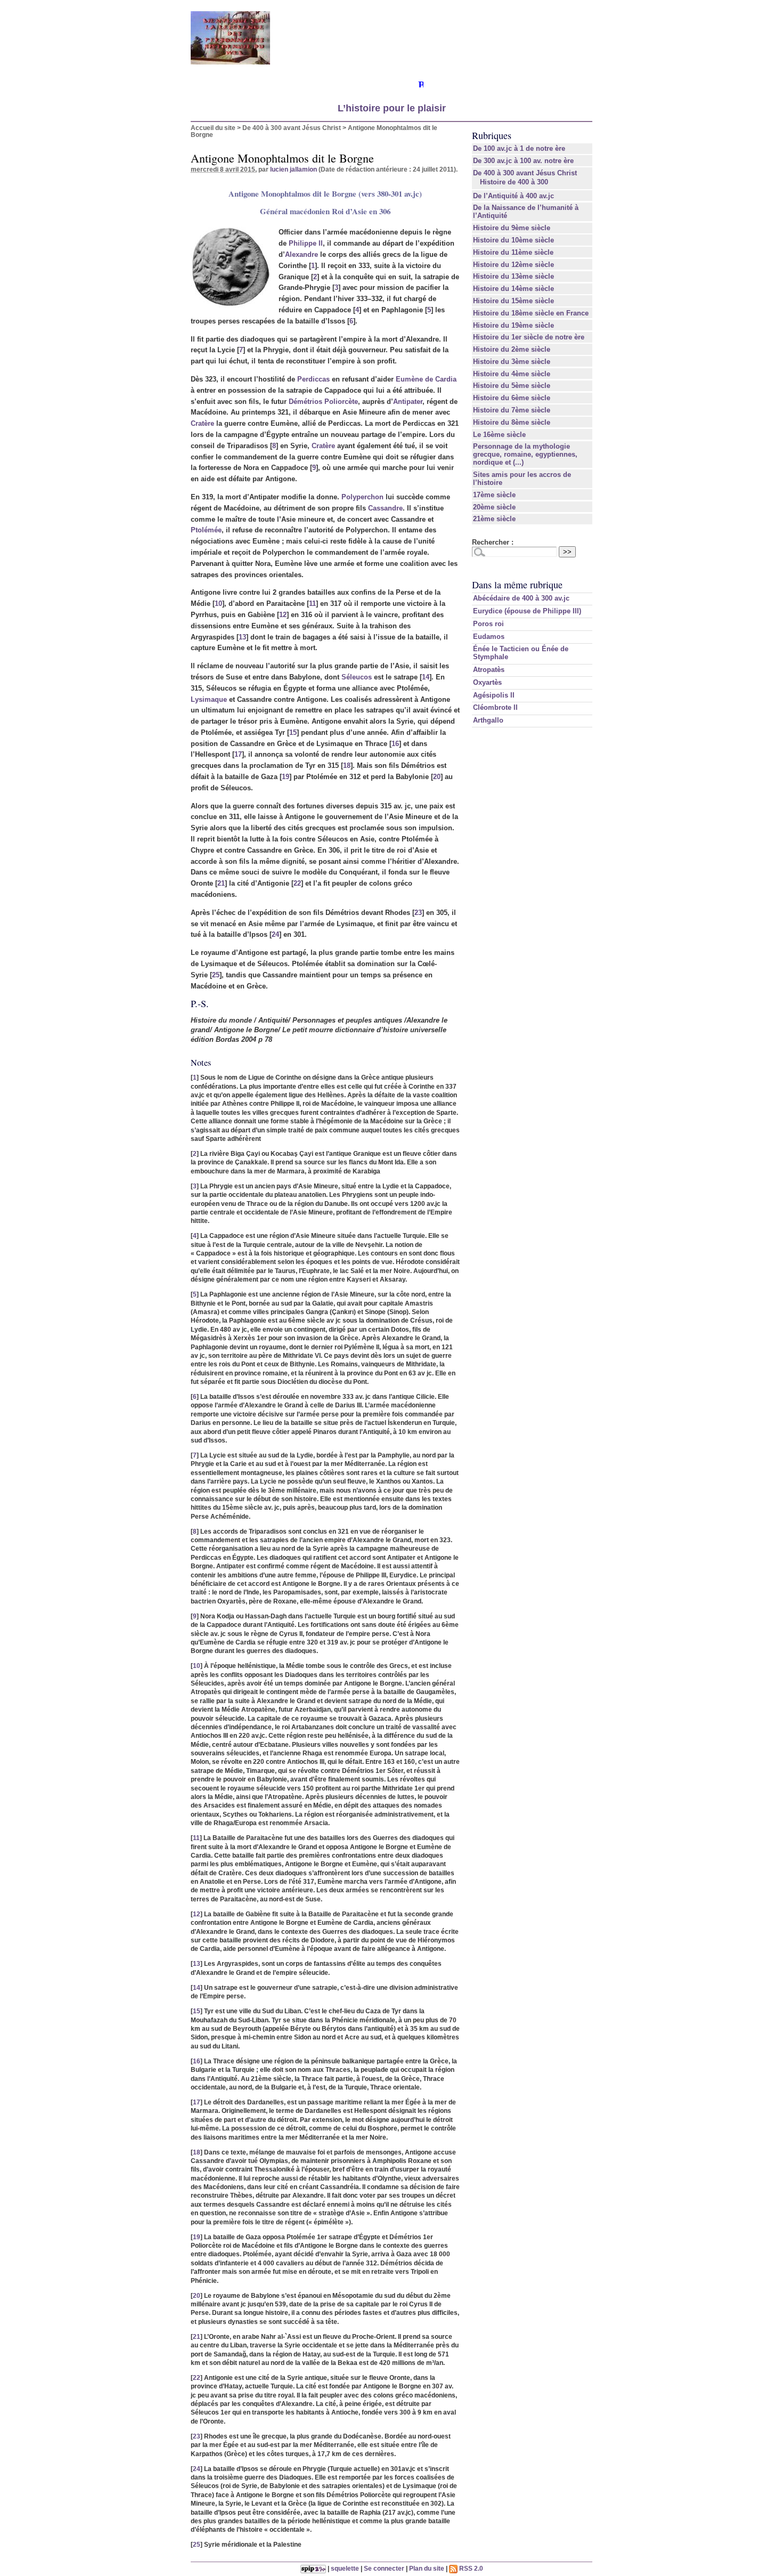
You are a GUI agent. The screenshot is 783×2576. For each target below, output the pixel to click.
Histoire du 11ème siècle (513, 252)
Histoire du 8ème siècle (512, 422)
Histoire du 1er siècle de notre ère (529, 337)
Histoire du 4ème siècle (512, 374)
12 (283, 615)
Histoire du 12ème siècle (513, 265)
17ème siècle (494, 495)
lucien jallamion (293, 169)
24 (275, 934)
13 (242, 637)
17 (238, 754)
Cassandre (385, 508)
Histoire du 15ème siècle (513, 301)
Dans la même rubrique (517, 585)
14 (426, 677)
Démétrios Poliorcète (323, 402)
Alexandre (301, 254)
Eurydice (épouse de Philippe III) (527, 611)
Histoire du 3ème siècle (512, 362)
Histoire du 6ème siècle (512, 398)
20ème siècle (494, 507)
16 (395, 744)
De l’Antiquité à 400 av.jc (513, 196)
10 (218, 604)
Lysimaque (209, 699)
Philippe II (306, 243)
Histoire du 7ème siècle (512, 410)
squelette (345, 2568)
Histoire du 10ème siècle (513, 240)
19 (286, 777)
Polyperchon (362, 497)
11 (312, 604)
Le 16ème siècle (499, 435)
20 (437, 777)
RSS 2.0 (470, 2568)
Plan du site (427, 2568)
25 (216, 975)
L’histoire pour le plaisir (392, 108)
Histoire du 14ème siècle (513, 289)
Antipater (408, 402)
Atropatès (489, 670)
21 (221, 883)
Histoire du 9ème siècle (512, 228)
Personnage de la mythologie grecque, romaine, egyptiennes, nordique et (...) (525, 454)
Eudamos (489, 637)
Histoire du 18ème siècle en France (531, 313)
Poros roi (488, 624)
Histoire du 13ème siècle (513, 276)
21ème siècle (494, 519)
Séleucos (357, 677)
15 (293, 732)
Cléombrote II (495, 707)
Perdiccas (313, 379)
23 (418, 913)
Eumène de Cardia (426, 379)
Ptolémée (206, 530)
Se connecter (384, 2568)
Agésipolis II (494, 695)
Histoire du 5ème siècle (512, 386)
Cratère (202, 423)
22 (297, 883)
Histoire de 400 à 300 (514, 182)
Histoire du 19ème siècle (513, 325)
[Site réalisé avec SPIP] (313, 2568)
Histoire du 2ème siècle (512, 349)
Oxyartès (487, 682)
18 (347, 765)
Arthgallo (488, 720)
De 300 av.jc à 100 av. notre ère (523, 161)
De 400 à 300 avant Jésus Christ (292, 128)
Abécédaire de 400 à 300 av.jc (521, 598)
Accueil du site (213, 128)
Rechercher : (493, 542)
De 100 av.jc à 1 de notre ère (519, 148)
